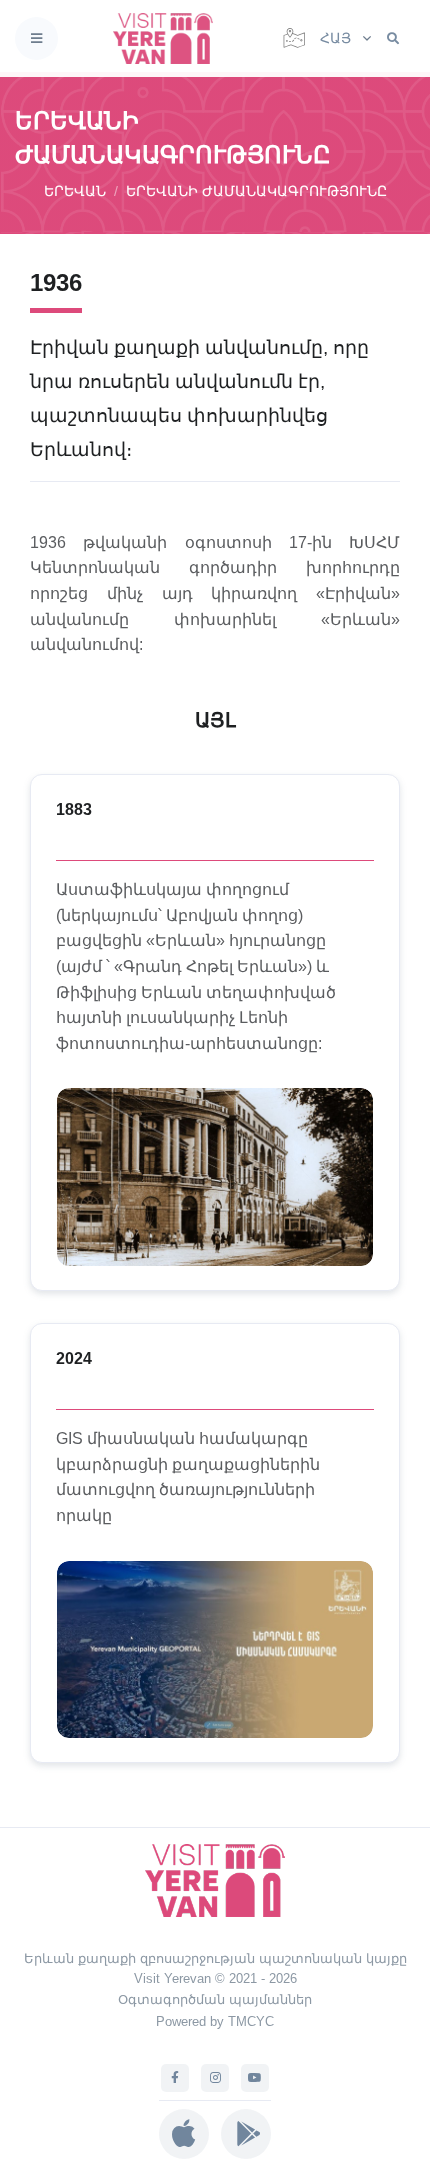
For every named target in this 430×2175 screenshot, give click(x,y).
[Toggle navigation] (36, 38)
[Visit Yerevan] (169, 38)
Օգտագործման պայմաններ (215, 1999)
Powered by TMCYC (215, 2021)
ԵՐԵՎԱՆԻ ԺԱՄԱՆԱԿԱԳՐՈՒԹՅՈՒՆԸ (256, 191)
